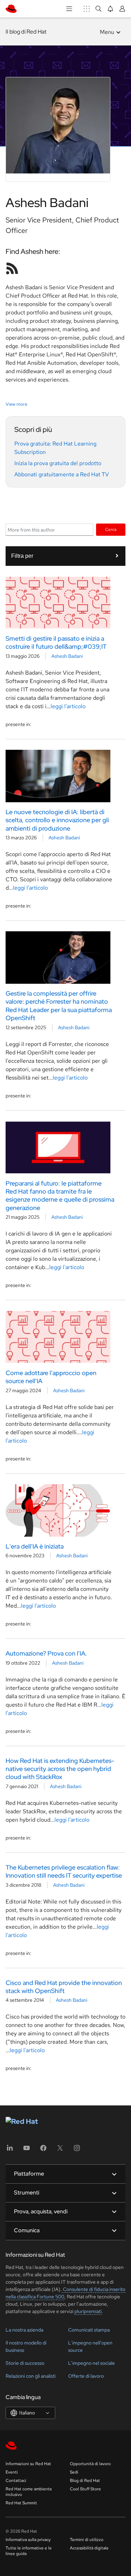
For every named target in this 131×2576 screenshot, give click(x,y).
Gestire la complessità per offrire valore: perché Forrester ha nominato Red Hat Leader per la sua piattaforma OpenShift (59, 1006)
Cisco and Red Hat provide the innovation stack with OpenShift (64, 1987)
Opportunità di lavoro (90, 2464)
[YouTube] (27, 2150)
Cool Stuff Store (85, 2489)
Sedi (74, 2472)
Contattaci (16, 2481)
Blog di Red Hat (85, 2481)
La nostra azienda (24, 2330)
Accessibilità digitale (89, 2548)
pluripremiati (88, 2311)
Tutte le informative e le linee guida (29, 2551)
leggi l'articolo (68, 706)
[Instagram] (77, 2150)
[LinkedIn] (10, 2150)
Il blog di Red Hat (26, 32)
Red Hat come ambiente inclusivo (29, 2492)
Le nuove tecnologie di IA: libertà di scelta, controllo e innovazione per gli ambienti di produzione (57, 820)
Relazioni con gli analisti (31, 2376)
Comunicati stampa (89, 2330)
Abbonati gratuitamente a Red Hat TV (62, 474)
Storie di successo (25, 2363)
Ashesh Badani (67, 656)
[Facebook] (43, 2150)
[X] (60, 2150)
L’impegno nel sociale (92, 2363)
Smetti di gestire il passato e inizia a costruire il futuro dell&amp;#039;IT (56, 642)
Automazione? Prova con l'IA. (46, 1653)
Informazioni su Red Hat (28, 2464)
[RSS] (12, 268)
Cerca (111, 529)
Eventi (12, 2472)
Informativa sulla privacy (28, 2540)
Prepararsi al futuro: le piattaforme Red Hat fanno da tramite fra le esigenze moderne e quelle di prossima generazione (60, 1196)
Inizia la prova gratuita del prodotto (58, 463)
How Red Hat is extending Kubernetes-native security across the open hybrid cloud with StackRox (60, 1769)
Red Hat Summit (21, 2503)
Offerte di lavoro (86, 2376)
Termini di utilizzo (87, 2540)
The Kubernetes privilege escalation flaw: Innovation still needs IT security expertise (64, 1871)
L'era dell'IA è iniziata (35, 1546)
